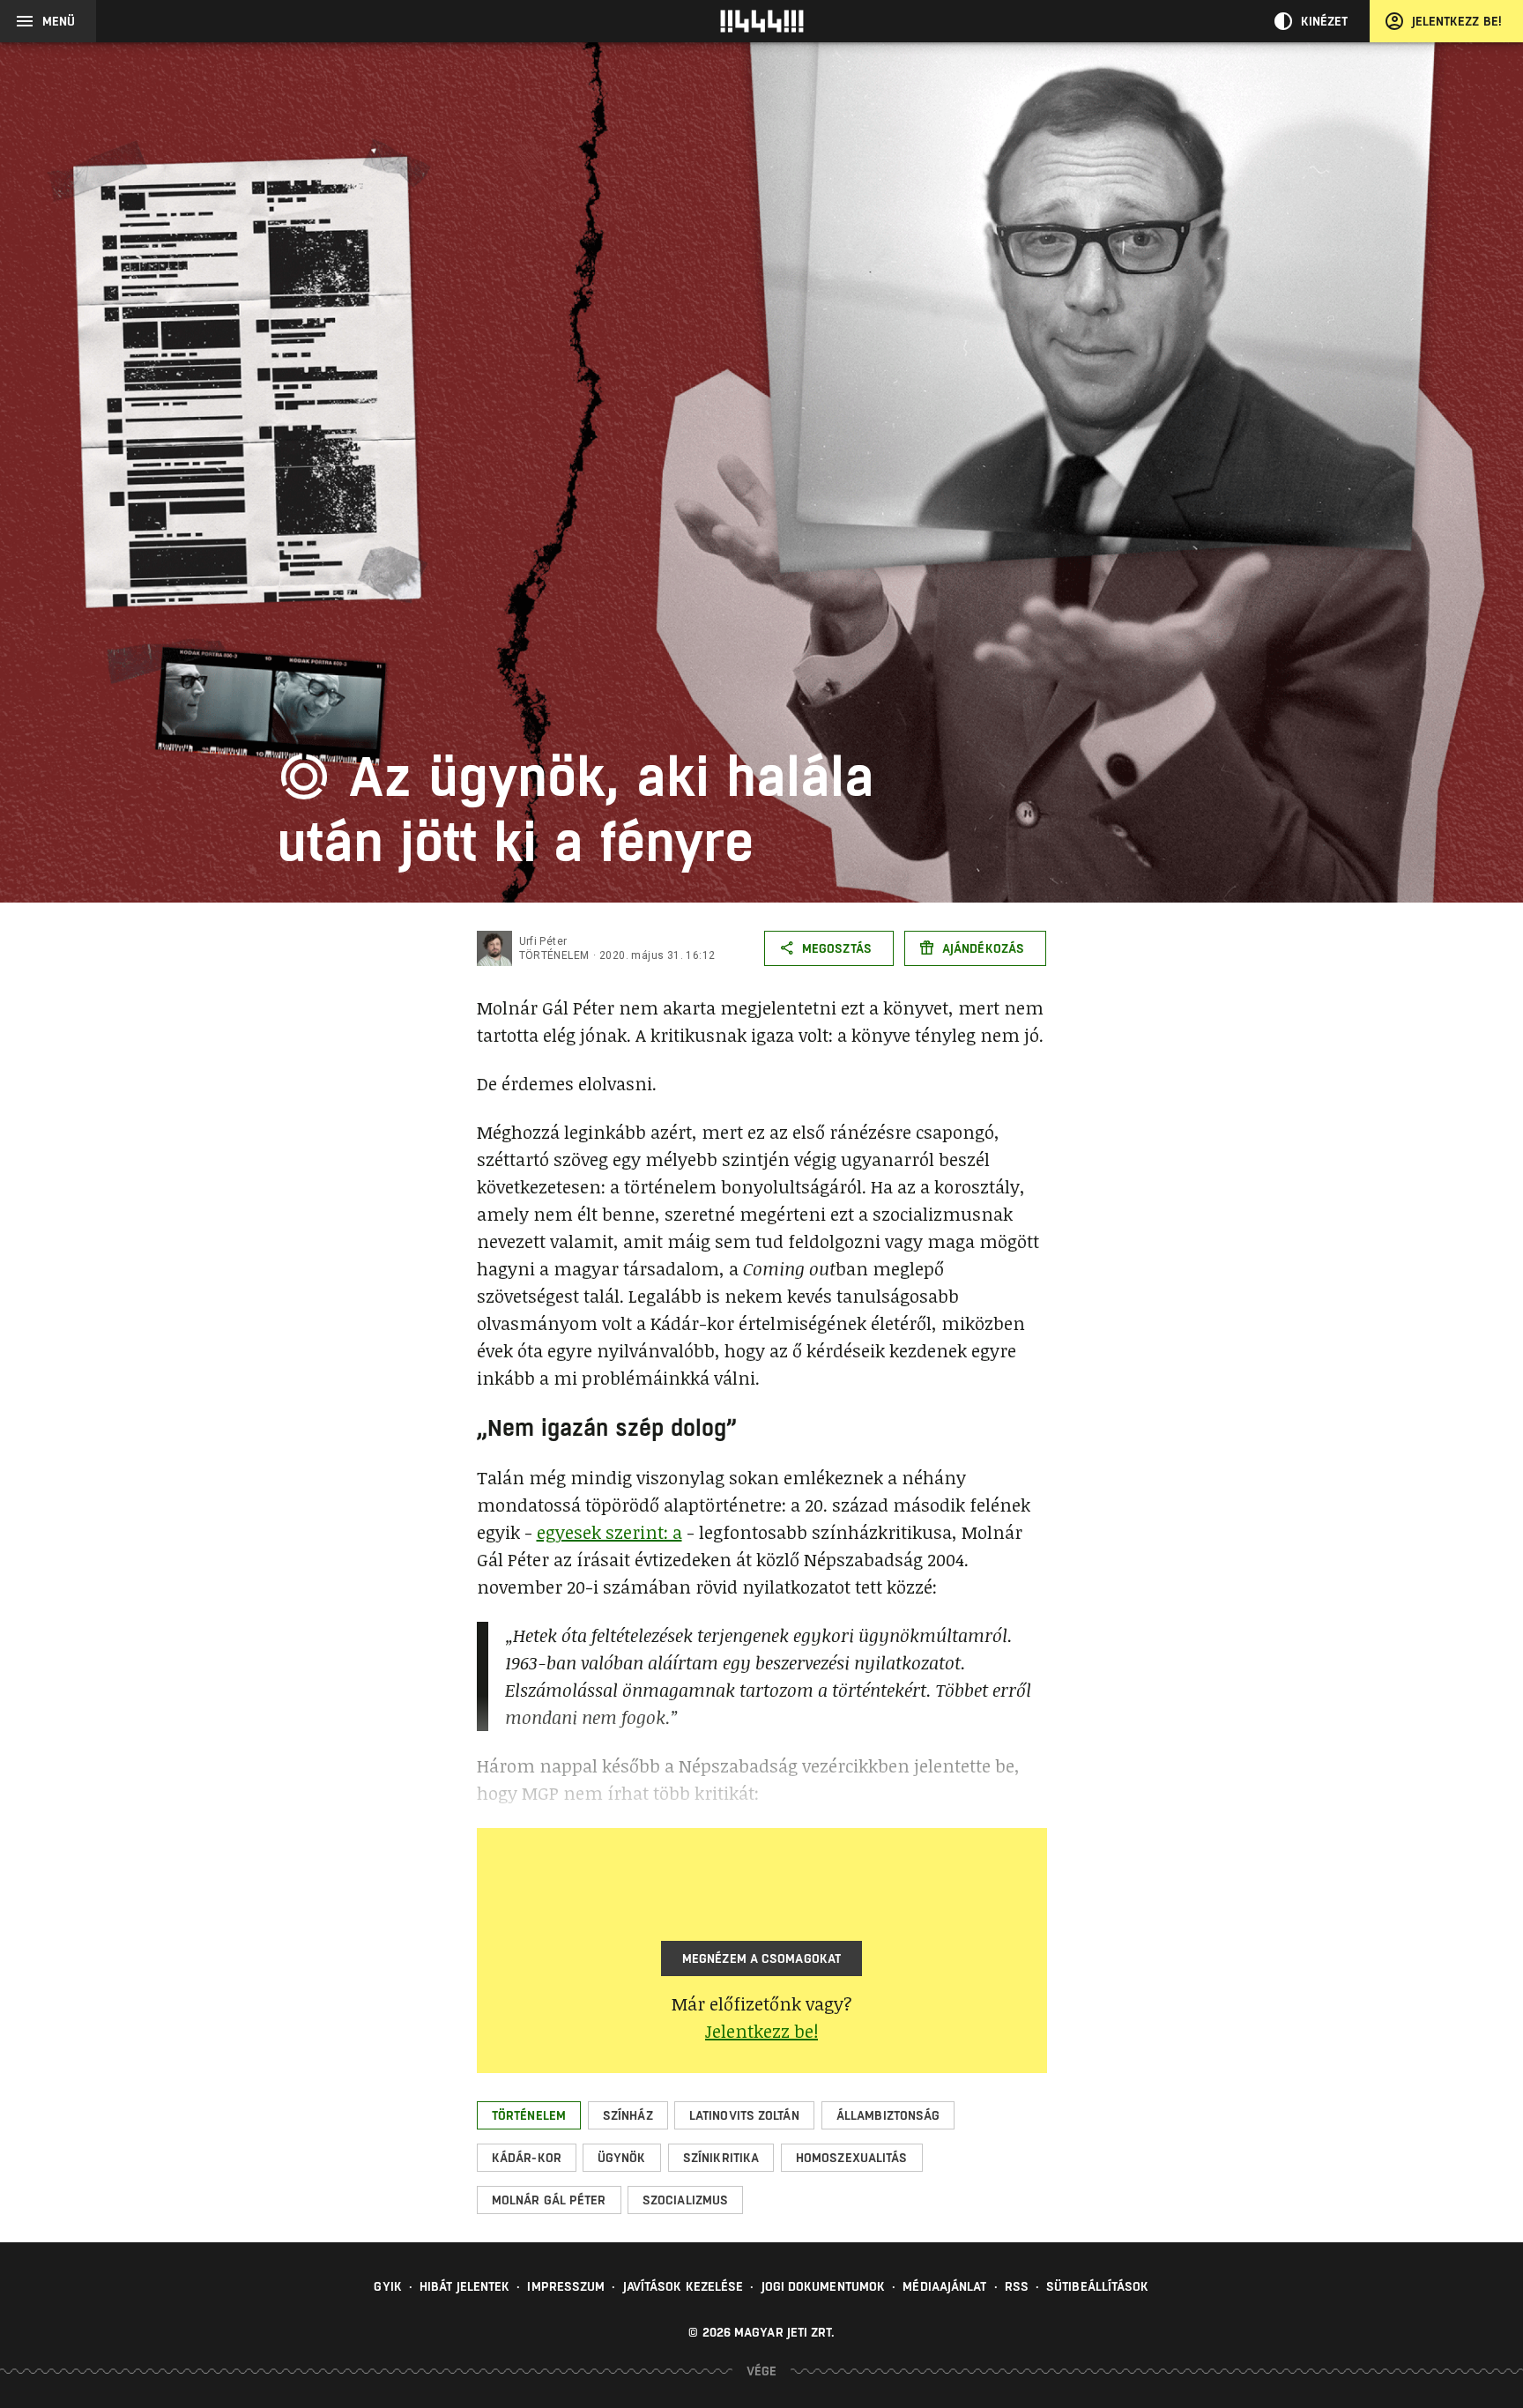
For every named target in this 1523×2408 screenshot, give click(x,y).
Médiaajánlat (944, 2286)
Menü (59, 21)
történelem (554, 955)
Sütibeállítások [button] (1098, 2286)
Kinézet (1325, 21)
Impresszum (566, 2286)
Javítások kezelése (683, 2286)
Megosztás (837, 948)
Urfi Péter (543, 941)
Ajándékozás (983, 948)
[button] (529, 2115)
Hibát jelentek (464, 2286)
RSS (1017, 2286)
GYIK (387, 2286)
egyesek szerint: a (609, 1532)
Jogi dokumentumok (824, 2286)
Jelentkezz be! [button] (761, 2031)
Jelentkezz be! (1457, 21)
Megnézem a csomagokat (761, 1958)
